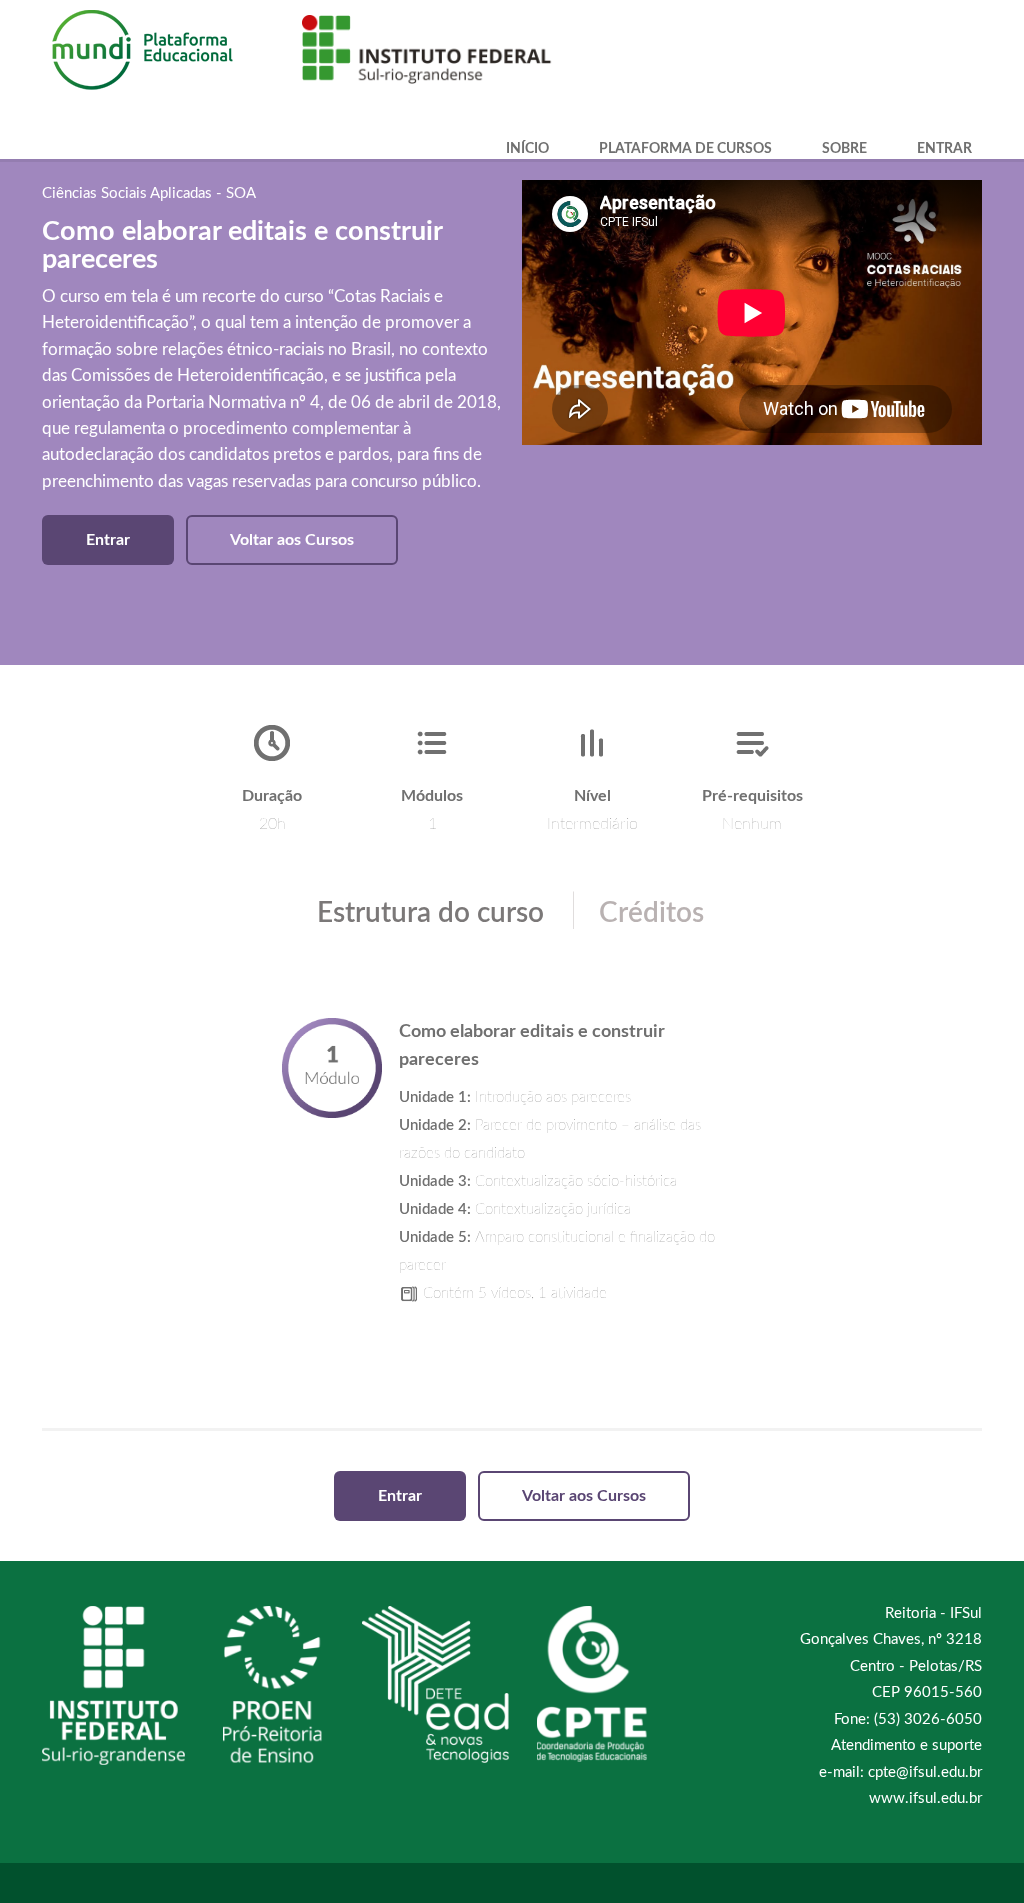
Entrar (944, 149)
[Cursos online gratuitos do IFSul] (162, 52)
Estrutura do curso (430, 913)
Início (527, 149)
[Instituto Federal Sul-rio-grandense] (417, 46)
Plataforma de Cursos (685, 149)
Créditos (651, 913)
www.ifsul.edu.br (925, 1798)
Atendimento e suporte (906, 1745)
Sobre (844, 149)
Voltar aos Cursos (292, 540)
